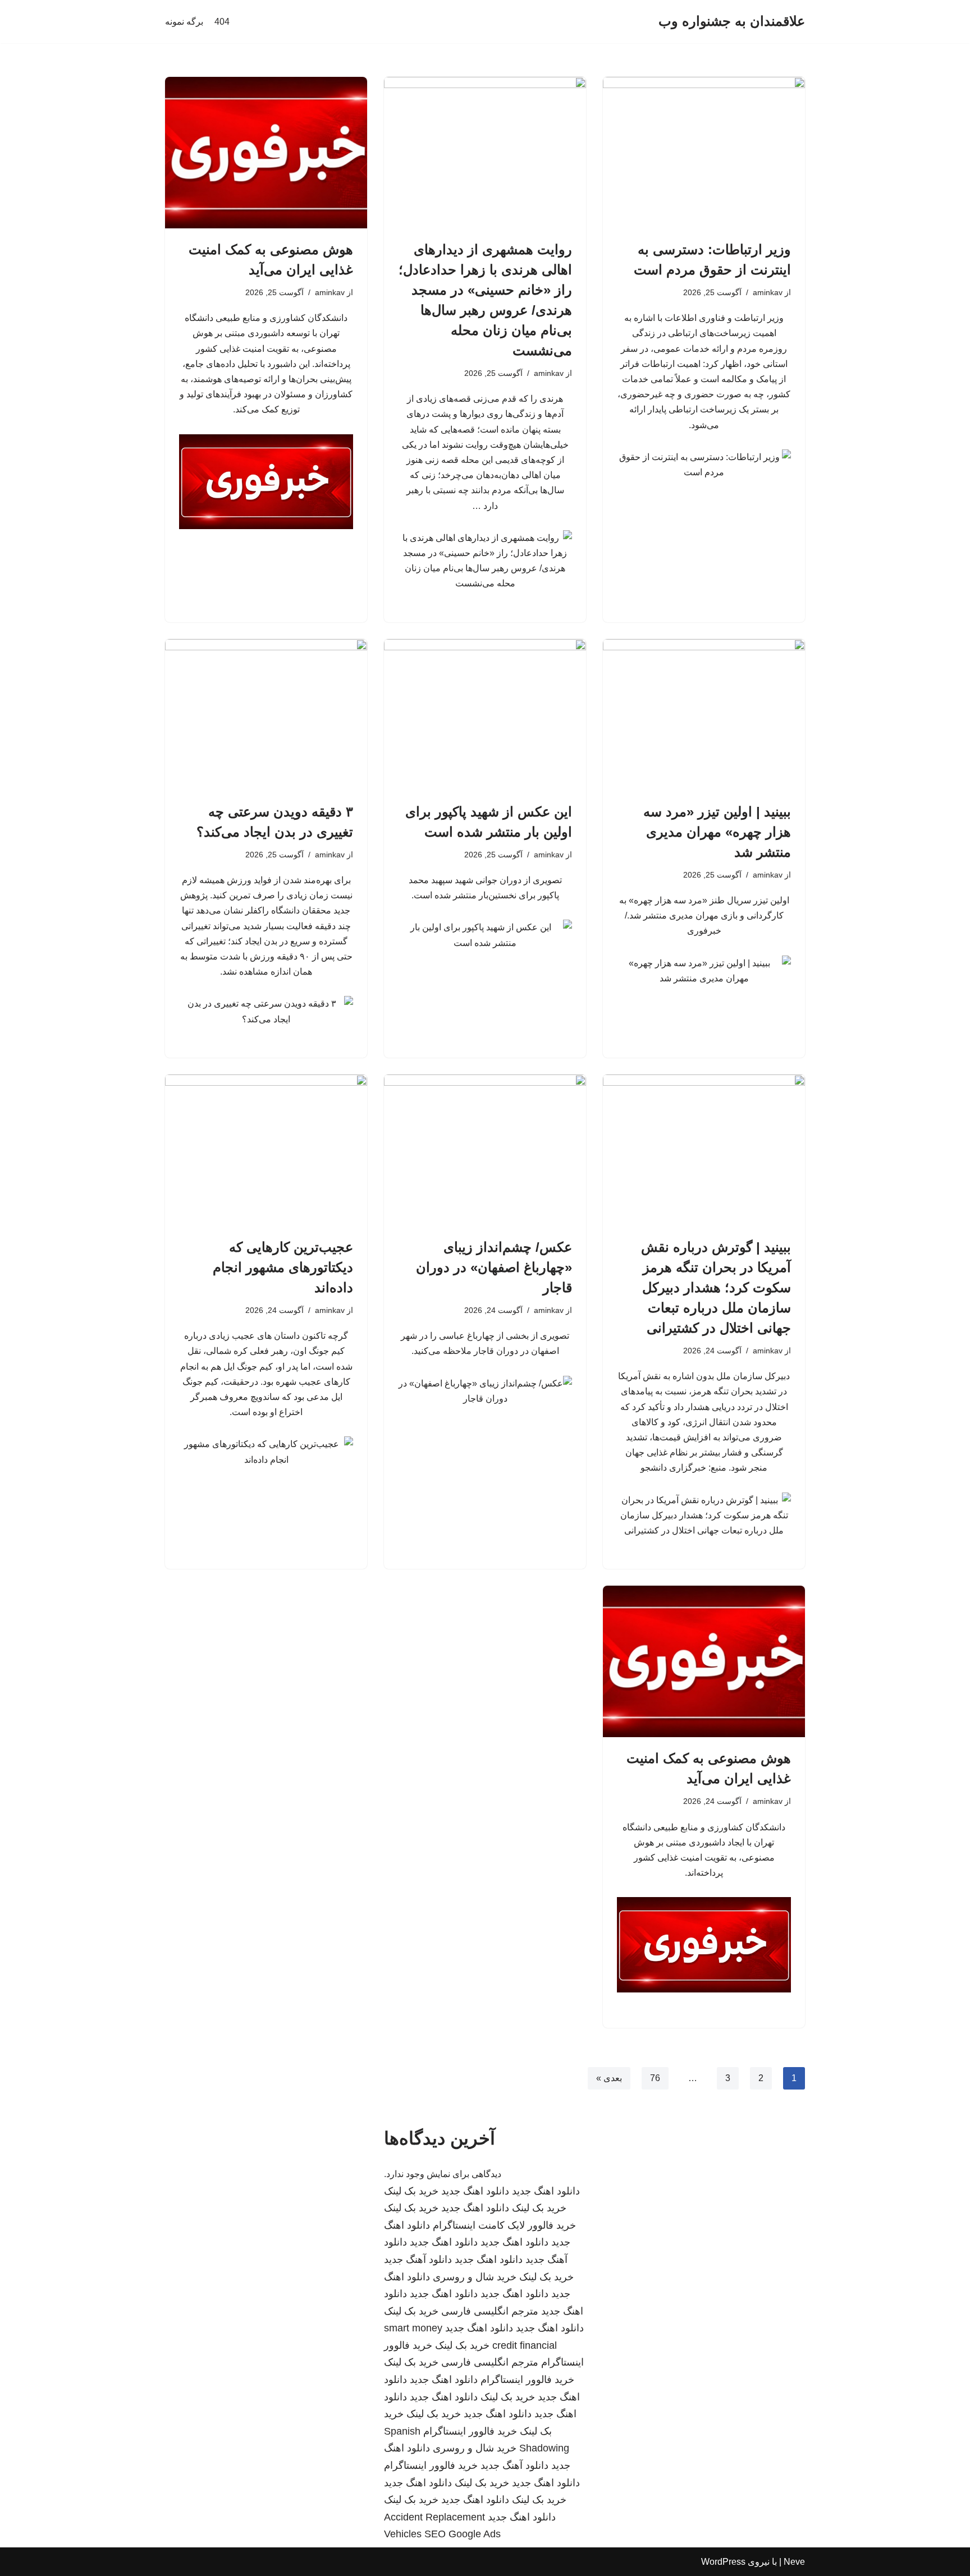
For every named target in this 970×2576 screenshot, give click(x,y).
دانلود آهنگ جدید (418, 2260)
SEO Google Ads (463, 2534)
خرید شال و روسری (475, 2277)
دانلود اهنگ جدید (546, 2191)
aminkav (768, 292)
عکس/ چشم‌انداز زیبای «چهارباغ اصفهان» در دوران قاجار (494, 1267)
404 (222, 22)
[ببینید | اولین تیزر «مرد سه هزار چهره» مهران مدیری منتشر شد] (704, 715)
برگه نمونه (184, 22)
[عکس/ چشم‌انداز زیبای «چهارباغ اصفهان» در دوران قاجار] (485, 1150)
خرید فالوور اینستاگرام (527, 2380)
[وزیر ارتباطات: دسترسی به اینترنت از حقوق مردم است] (704, 153)
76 (655, 2078)
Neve (794, 2562)
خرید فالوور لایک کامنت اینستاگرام (504, 2225)
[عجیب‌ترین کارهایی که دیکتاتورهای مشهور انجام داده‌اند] (266, 1150)
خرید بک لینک (411, 2191)
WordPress (723, 2562)
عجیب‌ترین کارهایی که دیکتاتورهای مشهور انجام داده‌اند (283, 1267)
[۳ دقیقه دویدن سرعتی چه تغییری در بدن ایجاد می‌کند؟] (266, 715)
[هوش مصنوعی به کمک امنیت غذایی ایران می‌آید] (266, 153)
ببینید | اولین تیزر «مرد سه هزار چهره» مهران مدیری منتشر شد (717, 832)
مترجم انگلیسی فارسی (490, 2311)
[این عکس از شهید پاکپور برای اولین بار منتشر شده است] (485, 715)
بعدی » (609, 2078)
